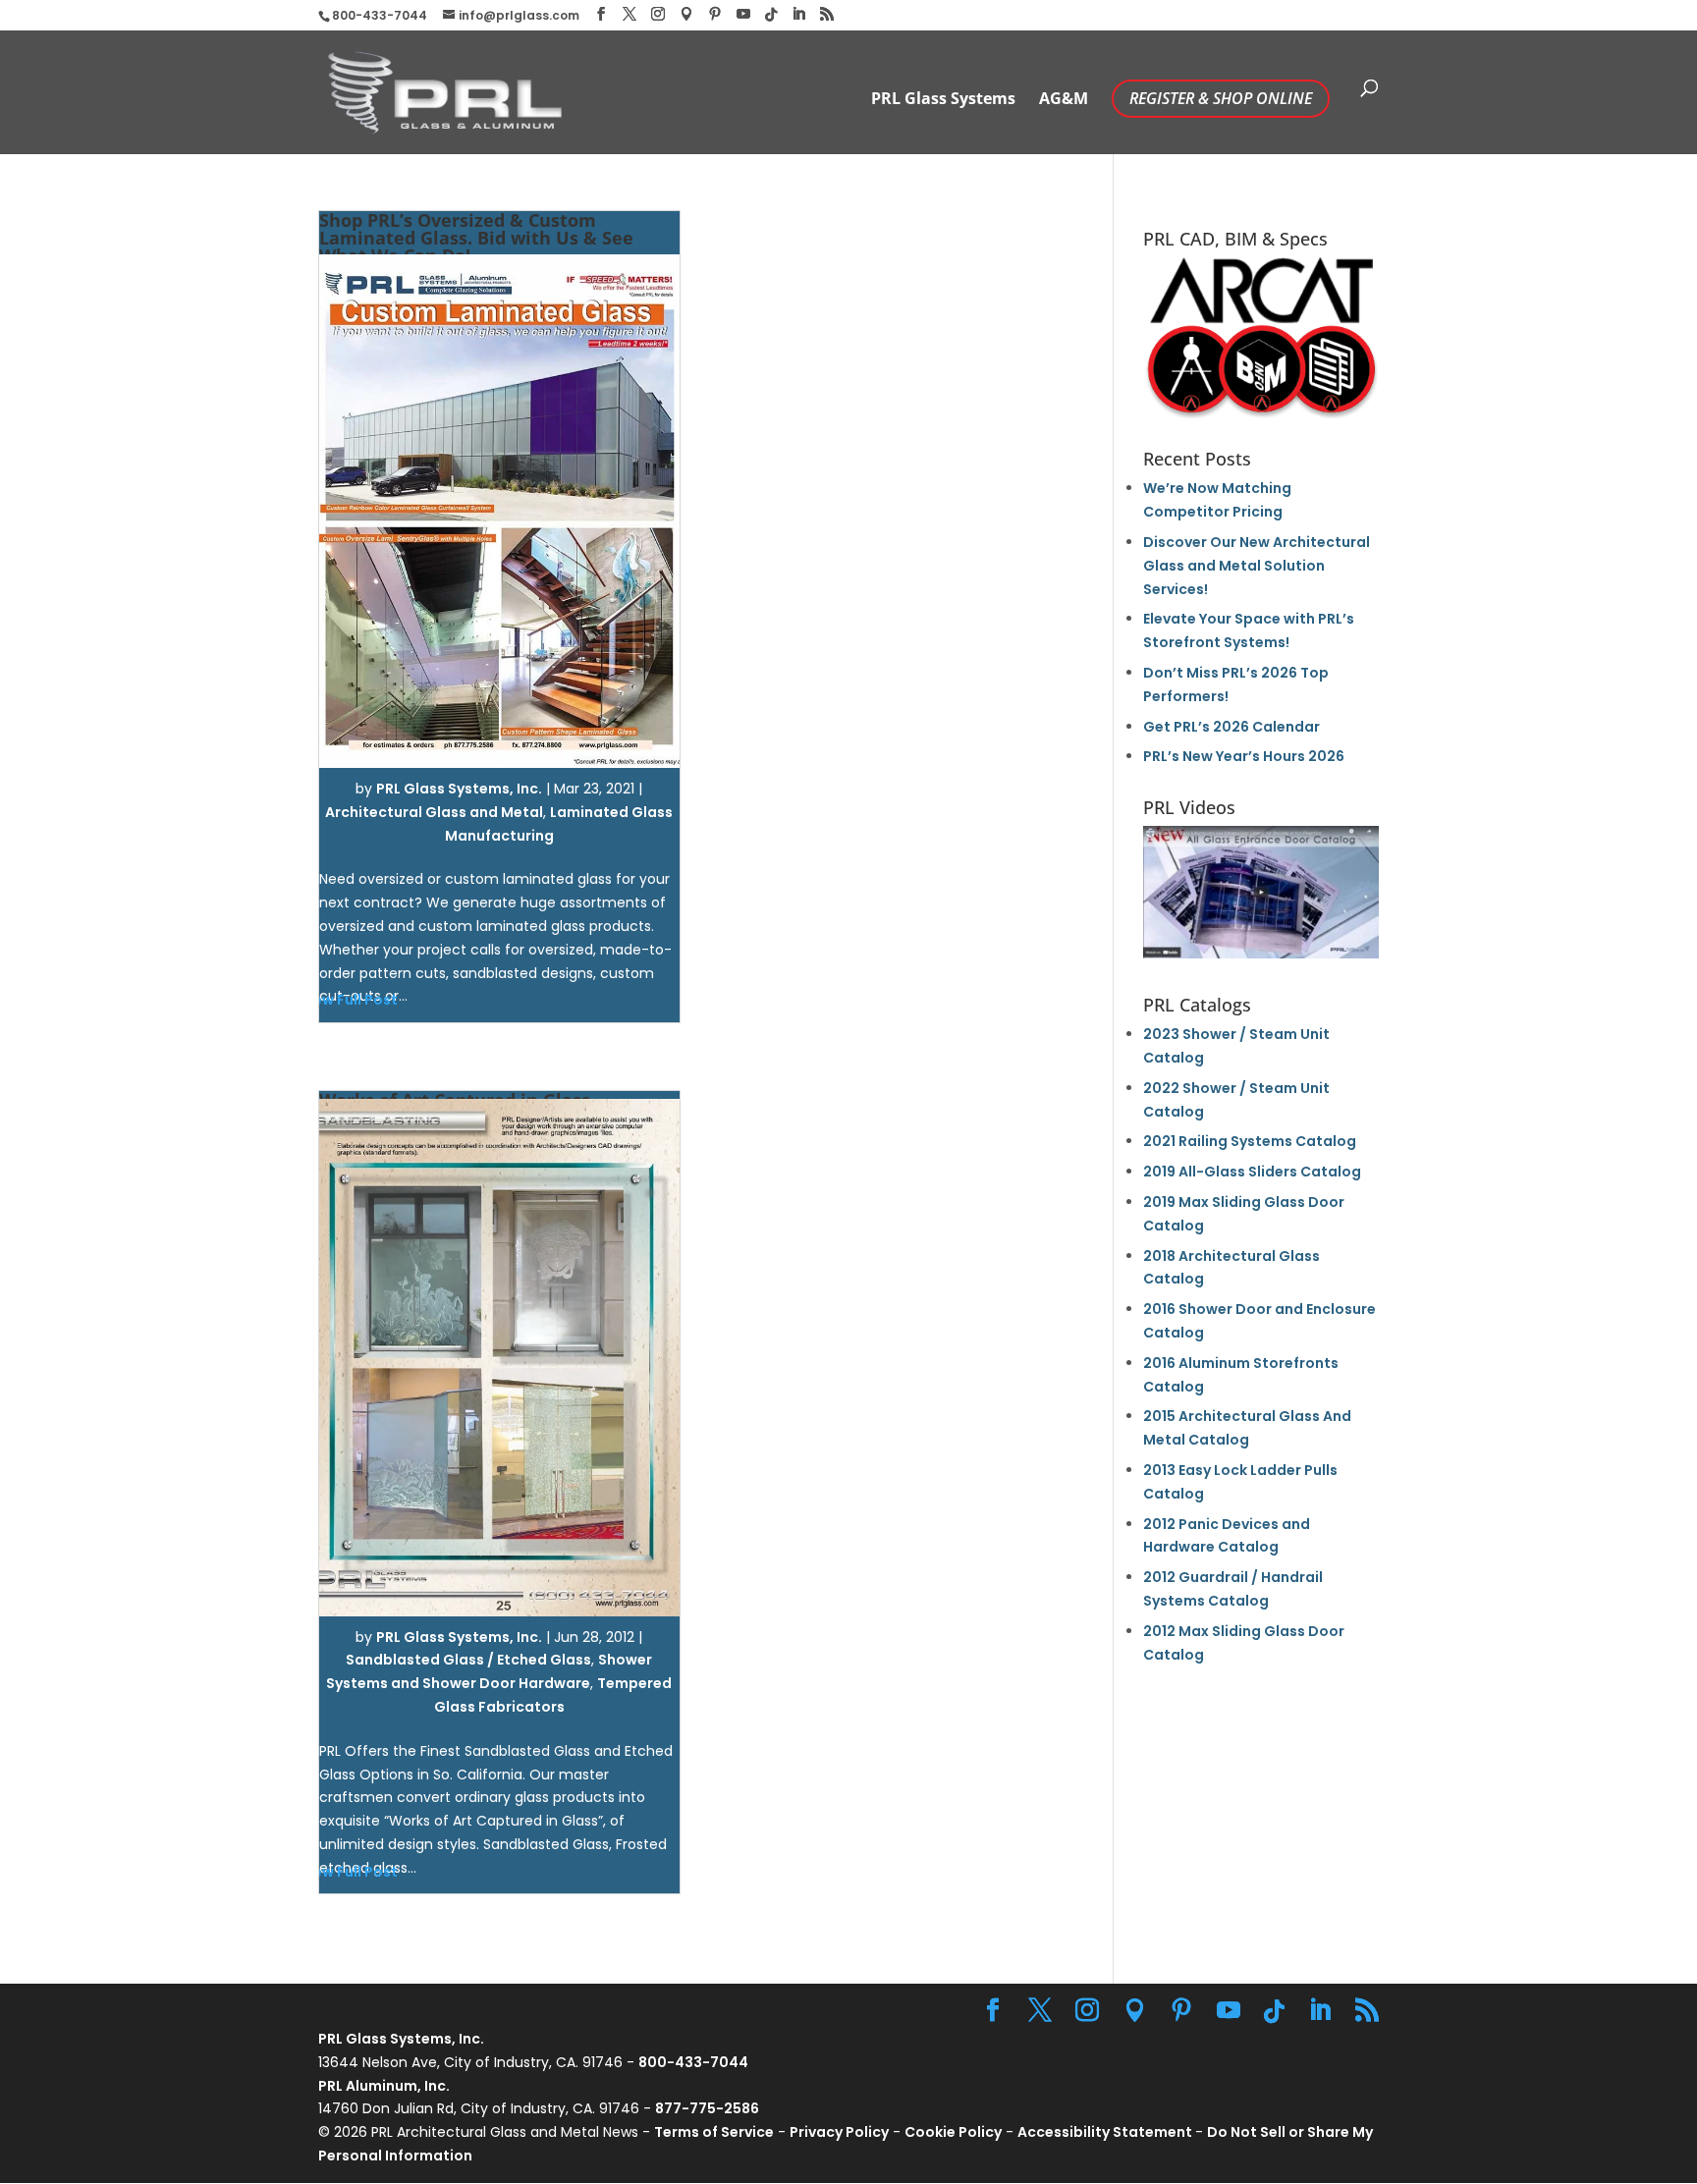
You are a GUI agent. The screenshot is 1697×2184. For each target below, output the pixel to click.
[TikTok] (771, 15)
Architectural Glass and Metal (434, 812)
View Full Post (349, 1000)
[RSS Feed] (827, 14)
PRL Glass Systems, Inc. (459, 789)
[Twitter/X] (630, 14)
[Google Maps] (686, 14)
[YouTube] (743, 14)
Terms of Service (714, 2132)
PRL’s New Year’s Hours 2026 (1244, 756)
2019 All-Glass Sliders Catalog (1252, 1172)
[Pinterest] (715, 14)
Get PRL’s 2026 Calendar (1232, 727)
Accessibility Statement (1106, 2132)
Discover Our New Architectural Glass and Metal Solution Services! (1257, 566)
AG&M (1064, 100)
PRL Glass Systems (943, 100)
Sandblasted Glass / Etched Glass (468, 1660)
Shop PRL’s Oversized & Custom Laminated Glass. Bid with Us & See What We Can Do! (476, 238)
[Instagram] (658, 14)
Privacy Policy (839, 2132)
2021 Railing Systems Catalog (1250, 1141)
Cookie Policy (953, 2132)
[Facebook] (601, 14)
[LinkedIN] (798, 14)
